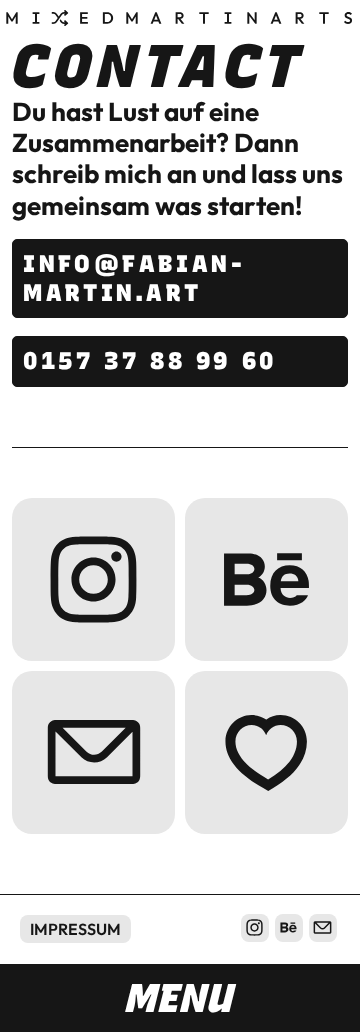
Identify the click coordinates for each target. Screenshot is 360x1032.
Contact (93, 752)
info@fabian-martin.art (134, 278)
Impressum (75, 929)
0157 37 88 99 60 (150, 360)
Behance (266, 579)
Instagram (93, 579)
